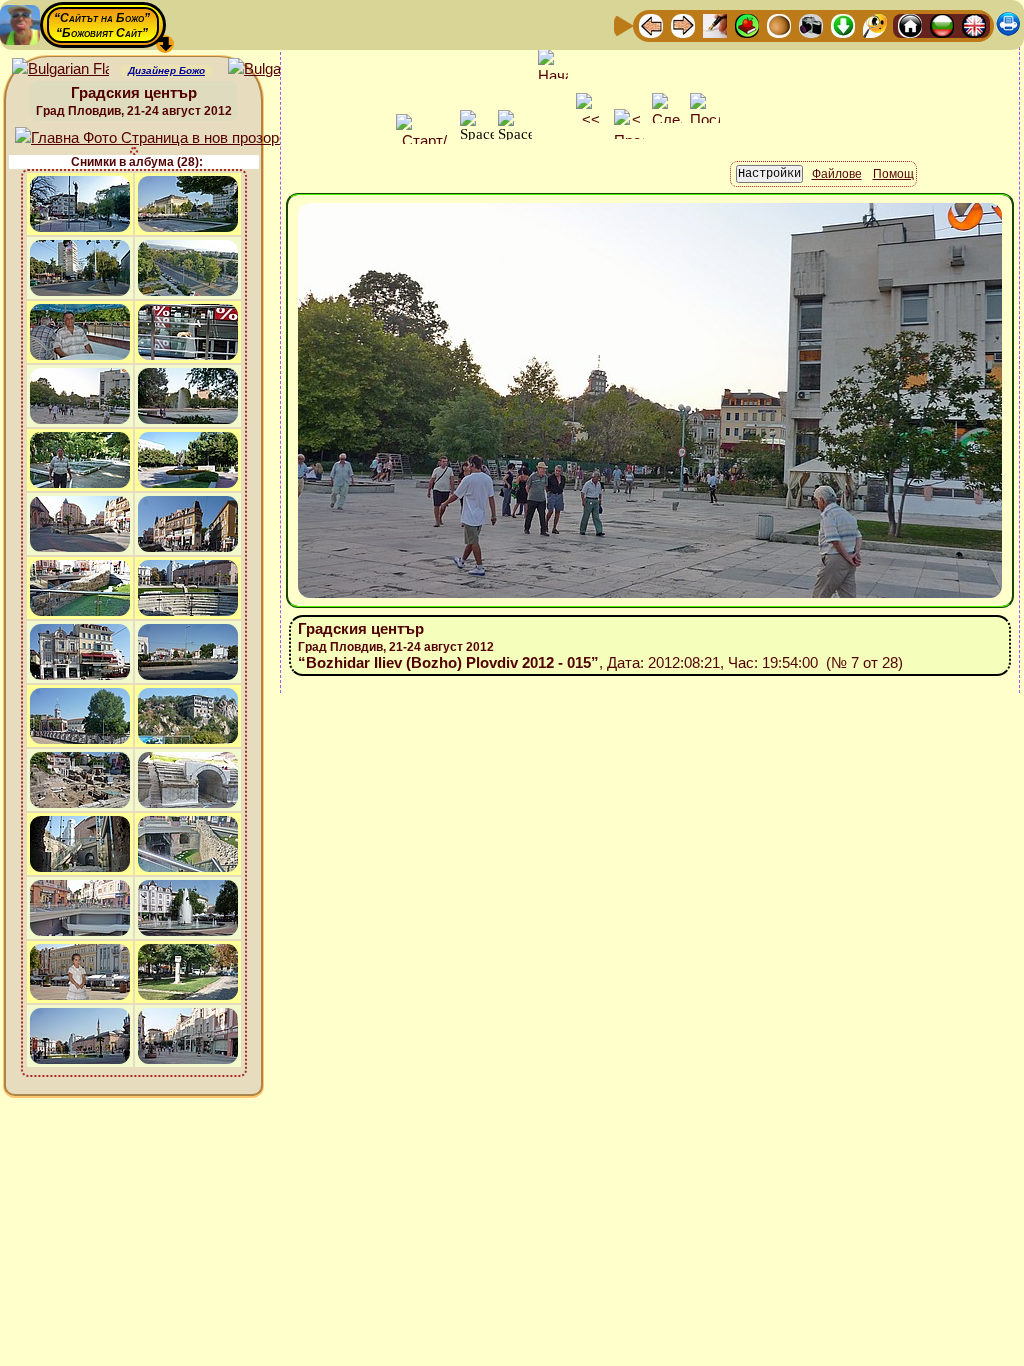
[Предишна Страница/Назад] (651, 24)
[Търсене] (875, 24)
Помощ (893, 174)
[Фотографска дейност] (811, 24)
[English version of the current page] (60, 69)
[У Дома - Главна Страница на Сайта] (910, 24)
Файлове (837, 174)
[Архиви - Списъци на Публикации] (715, 24)
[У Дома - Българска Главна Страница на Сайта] (942, 24)
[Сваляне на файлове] (843, 24)
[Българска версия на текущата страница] (276, 69)
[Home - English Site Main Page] (974, 24)
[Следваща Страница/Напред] (683, 24)
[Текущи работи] (779, 24)
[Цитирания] (747, 24)
